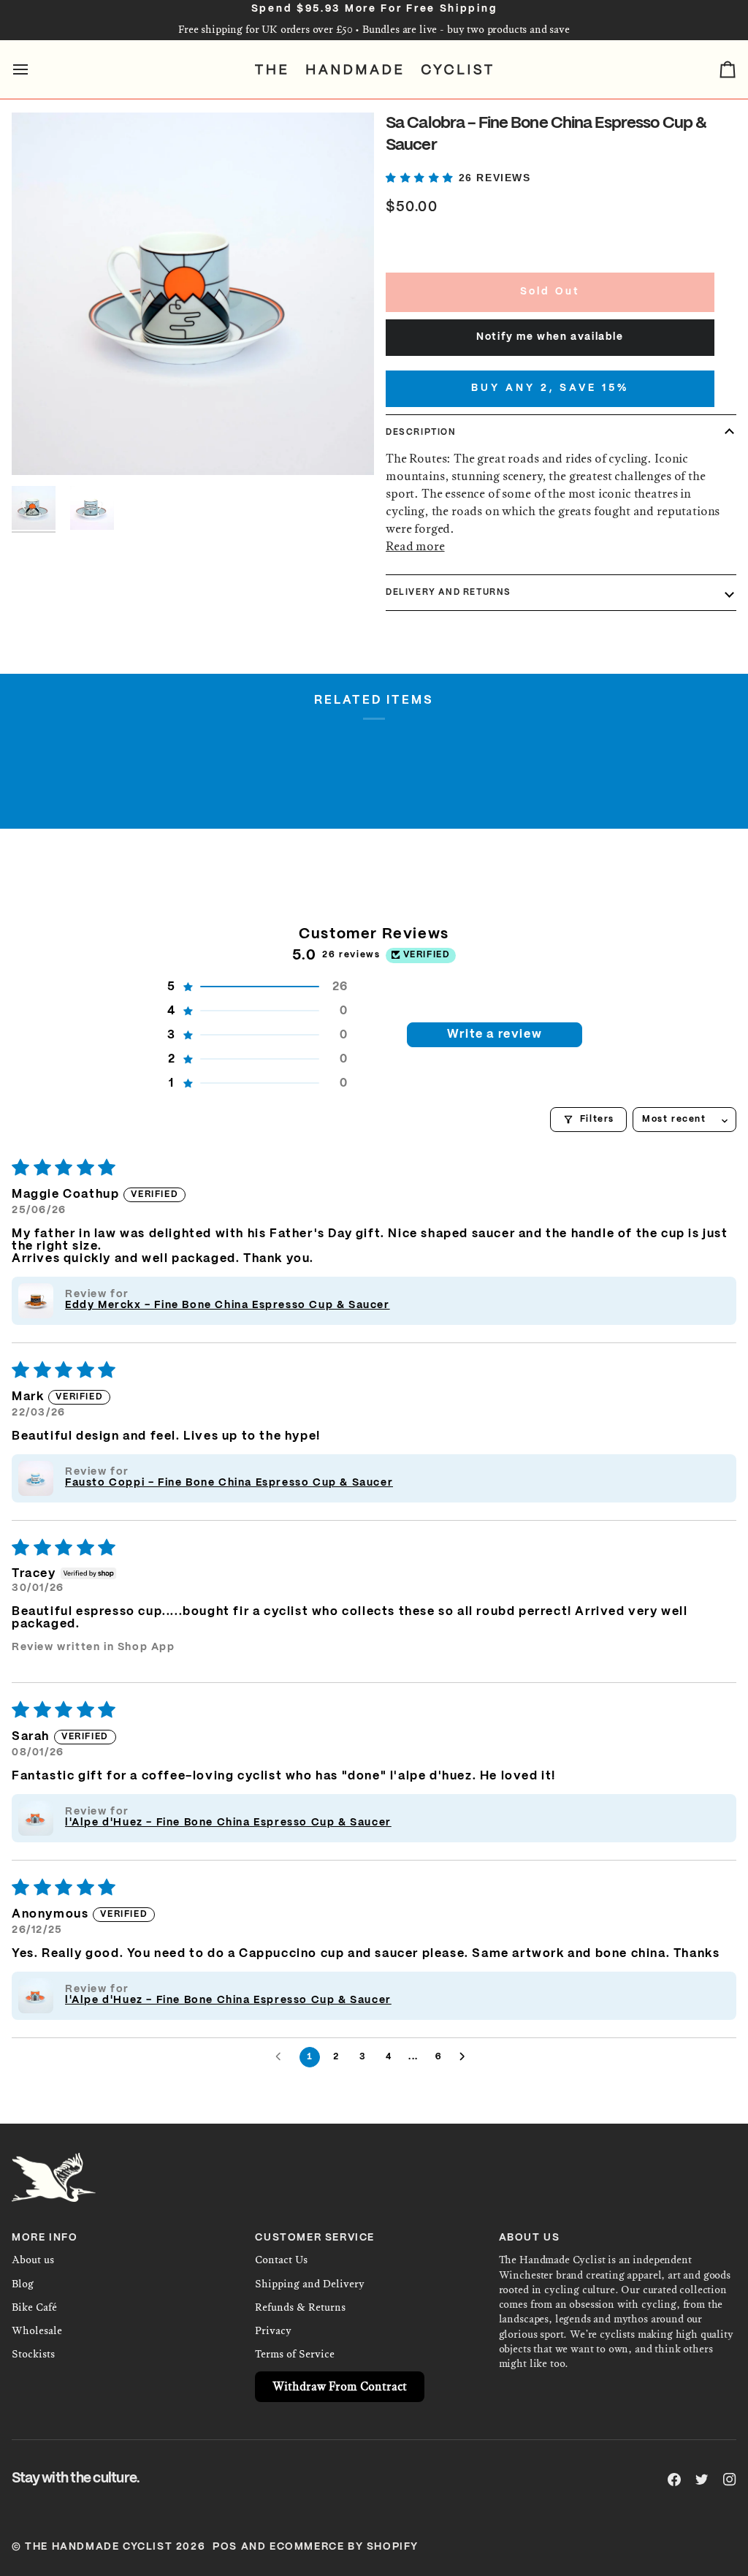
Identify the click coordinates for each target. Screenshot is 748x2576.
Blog (23, 2284)
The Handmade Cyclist (99, 2547)
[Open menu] (34, 69)
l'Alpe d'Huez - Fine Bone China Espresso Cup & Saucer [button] (228, 1823)
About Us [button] (530, 2238)
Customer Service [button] (315, 2238)
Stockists (33, 2354)
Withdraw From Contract (340, 2386)
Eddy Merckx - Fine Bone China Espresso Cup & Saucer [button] (228, 1305)
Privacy (273, 2331)
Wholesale (37, 2331)
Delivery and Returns (449, 592)
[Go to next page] (466, 2057)
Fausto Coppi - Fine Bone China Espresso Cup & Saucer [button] (229, 1483)
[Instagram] (730, 2480)
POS (225, 2547)
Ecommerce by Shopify (344, 2547)
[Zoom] (193, 294)
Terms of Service (295, 2354)
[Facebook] (674, 2480)
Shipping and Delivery (310, 2284)
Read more (415, 546)
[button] (422, 178)
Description (421, 432)
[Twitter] (702, 2480)
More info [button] (45, 2238)
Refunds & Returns (300, 2307)
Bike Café (34, 2307)
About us (33, 2260)
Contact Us (281, 2260)
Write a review (495, 1034)
